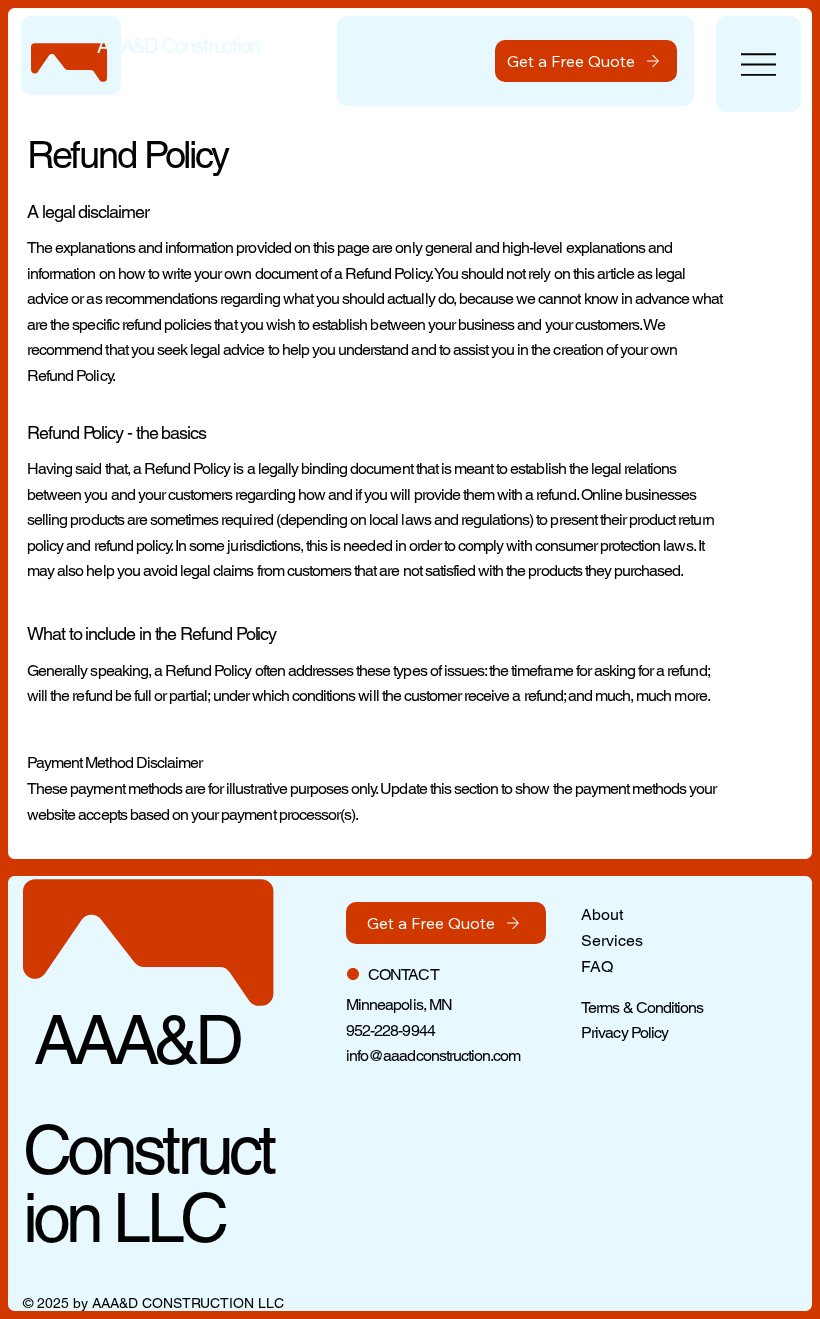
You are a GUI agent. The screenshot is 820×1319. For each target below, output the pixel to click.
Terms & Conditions (642, 1007)
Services (612, 940)
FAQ (597, 966)
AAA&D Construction (178, 46)
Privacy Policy (624, 1032)
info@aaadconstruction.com (433, 1055)
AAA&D (131, 1039)
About (602, 914)
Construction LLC (148, 1183)
